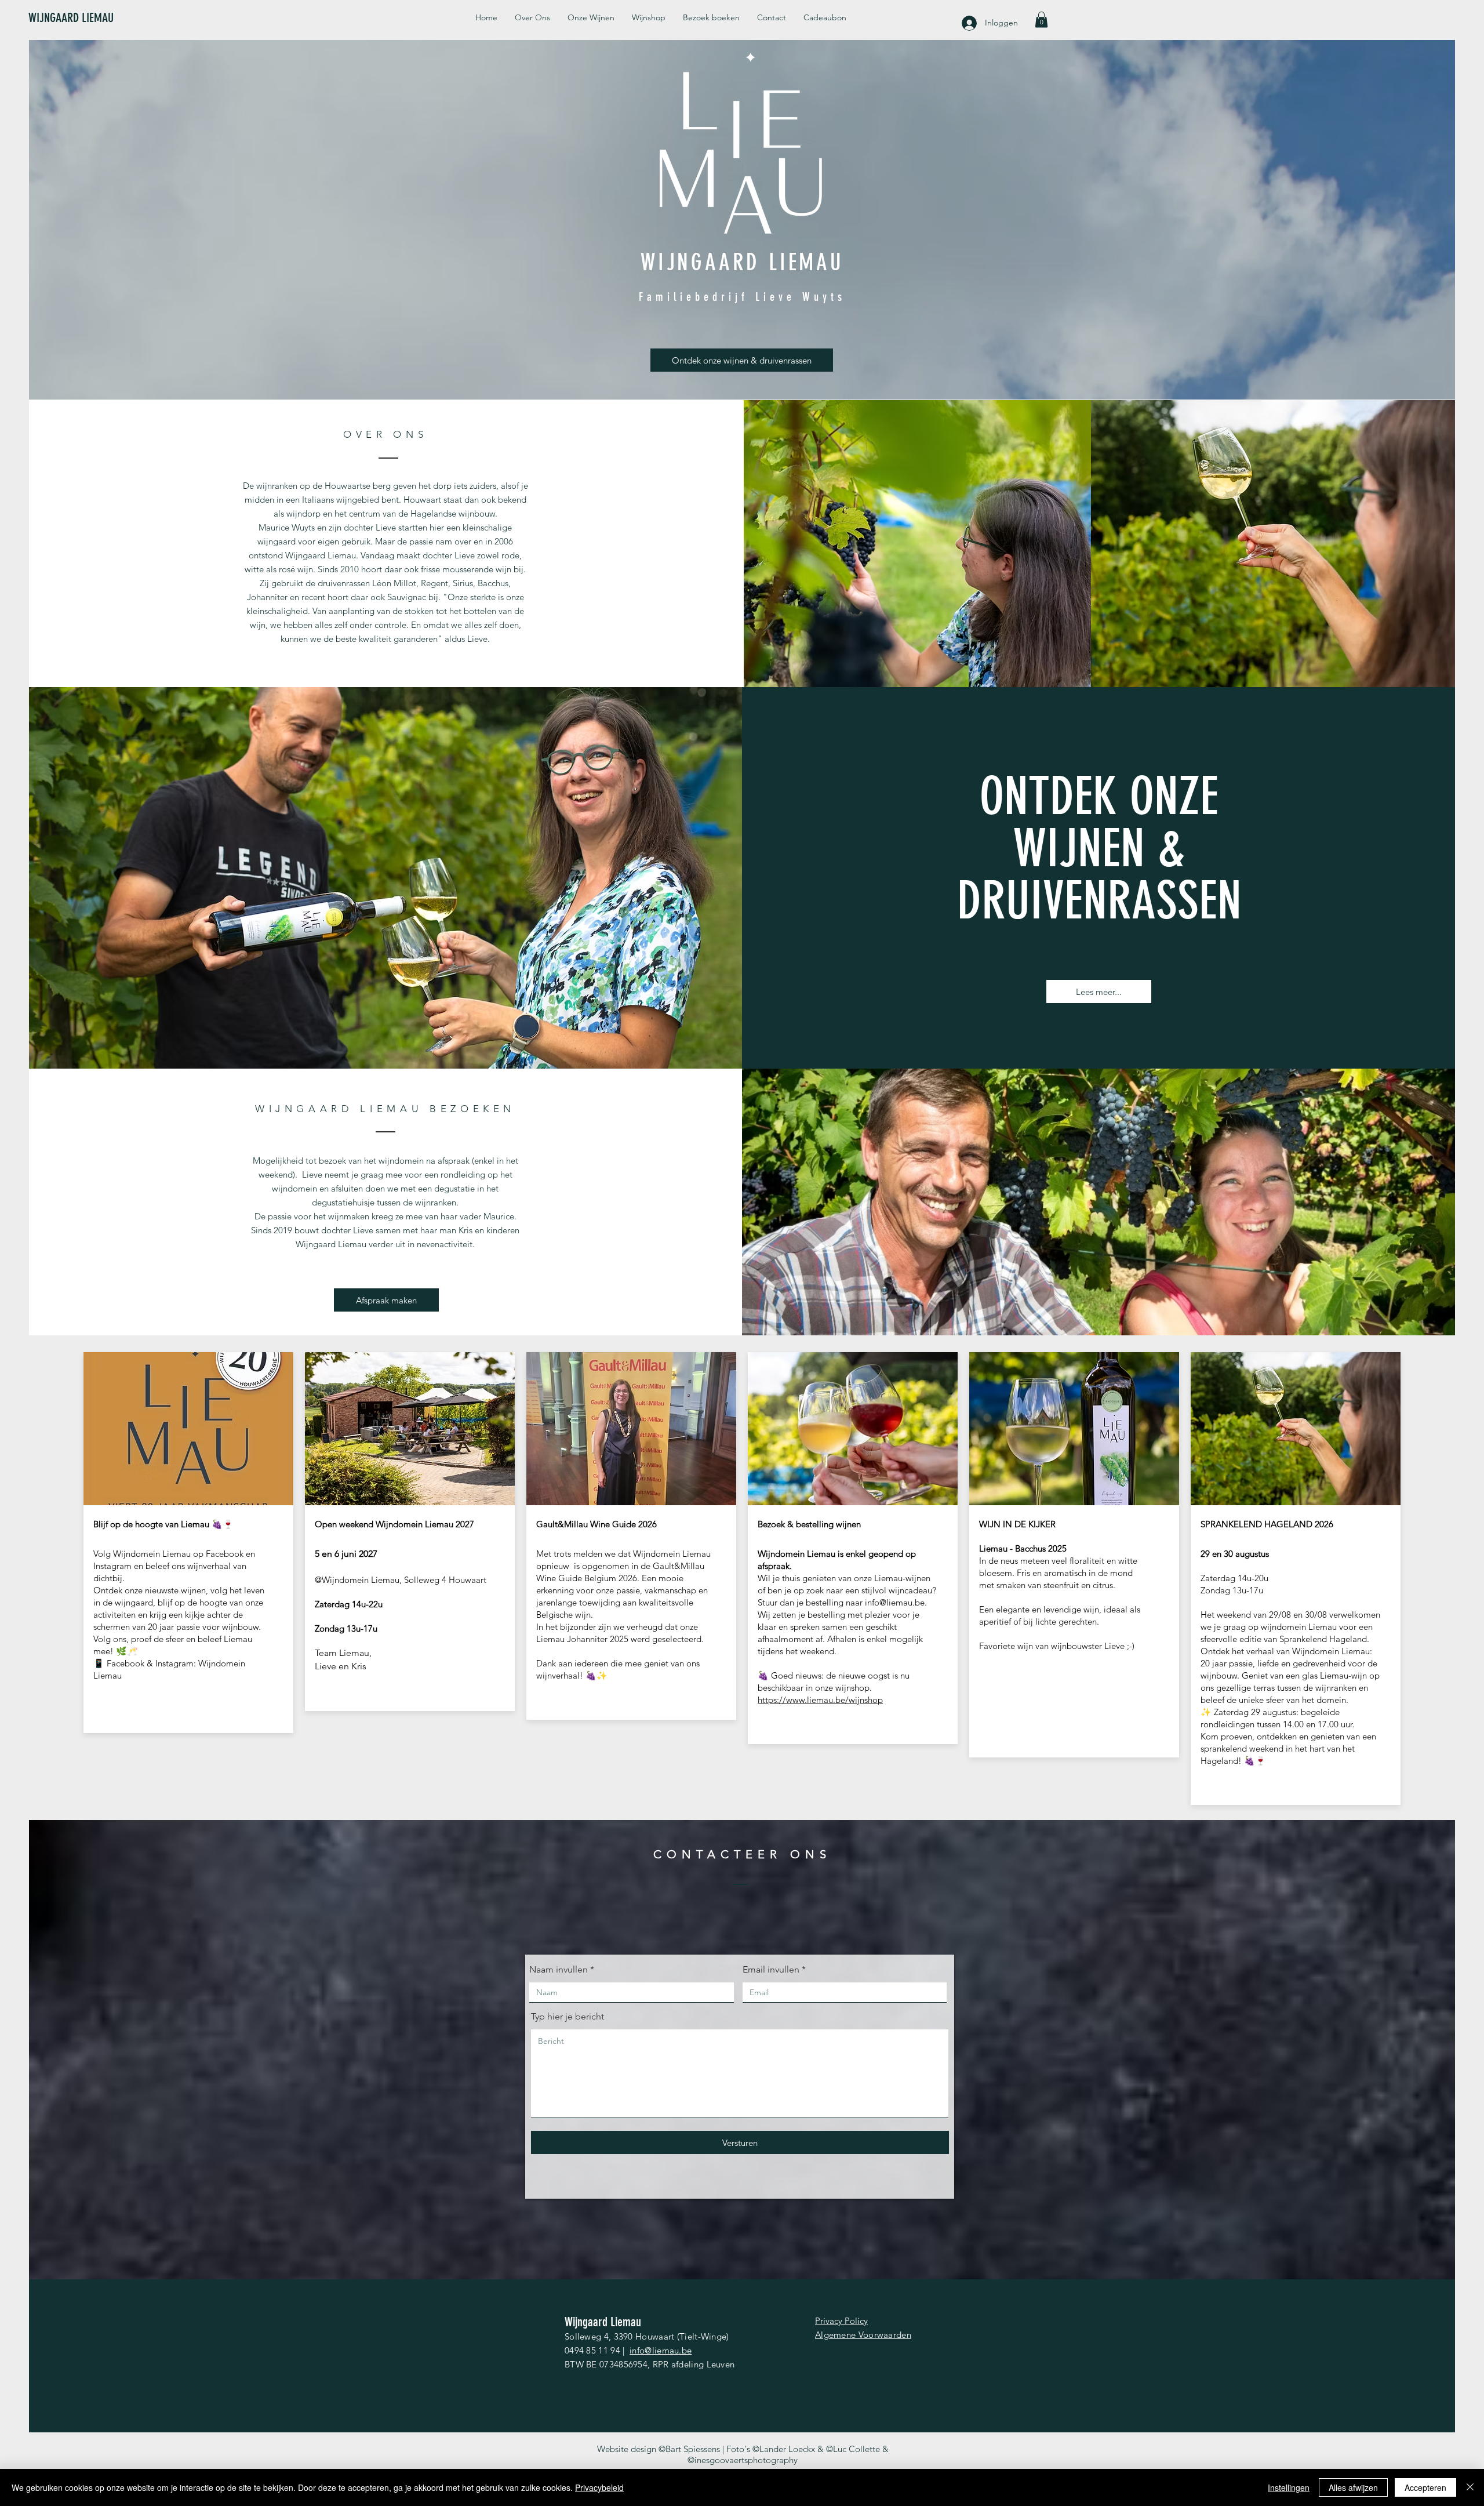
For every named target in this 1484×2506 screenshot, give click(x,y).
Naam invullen (559, 1970)
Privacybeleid (599, 2487)
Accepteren (1425, 2487)
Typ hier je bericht (568, 2017)
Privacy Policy (841, 2321)
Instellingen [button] (1289, 2487)
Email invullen (771, 1970)
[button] (1041, 19)
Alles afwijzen (1353, 2487)
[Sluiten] (1470, 2487)
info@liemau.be (895, 1602)
